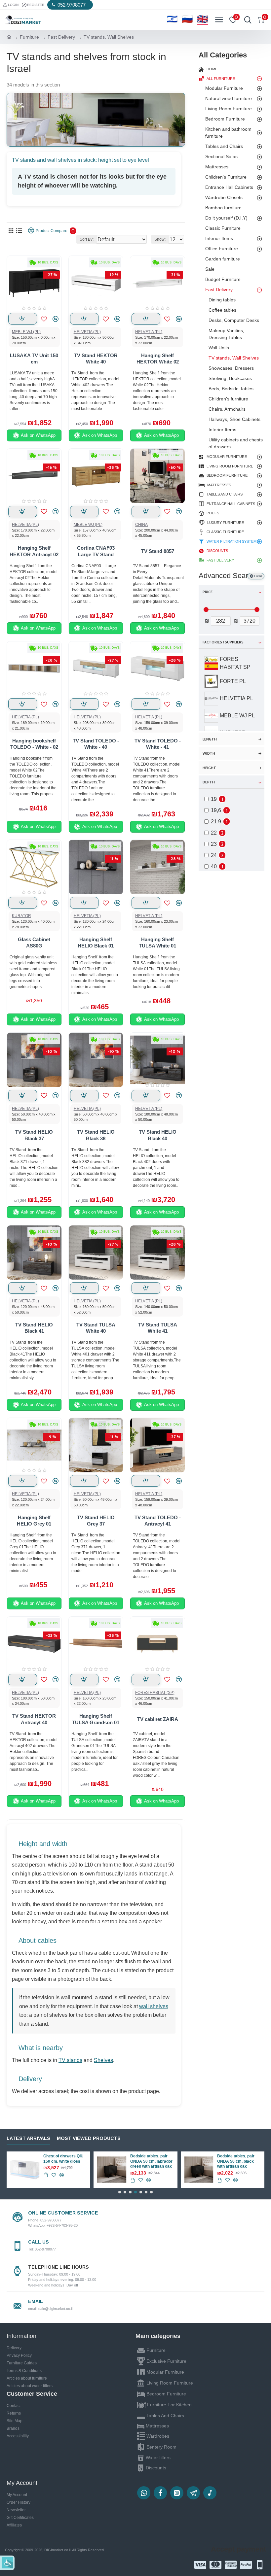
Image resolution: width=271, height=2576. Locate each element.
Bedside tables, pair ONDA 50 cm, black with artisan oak (236, 2161)
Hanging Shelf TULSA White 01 (157, 943)
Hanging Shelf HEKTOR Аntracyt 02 (34, 551)
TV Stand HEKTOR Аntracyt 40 (34, 1719)
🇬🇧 (203, 19)
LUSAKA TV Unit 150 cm (34, 359)
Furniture (29, 37)
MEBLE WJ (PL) (26, 332)
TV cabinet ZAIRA (158, 1719)
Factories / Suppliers (223, 642)
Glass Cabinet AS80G (34, 943)
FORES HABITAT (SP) (155, 1693)
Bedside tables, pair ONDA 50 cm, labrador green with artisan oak (151, 2161)
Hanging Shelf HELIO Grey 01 (34, 1521)
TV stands (70, 2060)
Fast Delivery (61, 37)
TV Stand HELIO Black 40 (158, 1135)
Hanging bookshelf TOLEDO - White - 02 (34, 744)
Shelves (103, 2060)
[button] (120, 2192)
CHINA (141, 525)
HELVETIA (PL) (87, 332)
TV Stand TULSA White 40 (96, 1328)
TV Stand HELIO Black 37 (34, 1135)
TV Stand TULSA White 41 (158, 1328)
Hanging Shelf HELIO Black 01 (96, 943)
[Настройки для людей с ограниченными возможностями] (7, 2563)
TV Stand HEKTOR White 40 (96, 359)
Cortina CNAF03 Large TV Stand (96, 551)
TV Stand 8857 (158, 551)
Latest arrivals (28, 2138)
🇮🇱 (172, 19)
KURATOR (21, 916)
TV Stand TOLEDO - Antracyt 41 (158, 1521)
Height (209, 768)
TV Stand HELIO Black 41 (34, 1328)
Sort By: (87, 239)
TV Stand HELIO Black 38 (96, 1135)
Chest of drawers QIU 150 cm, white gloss (63, 2159)
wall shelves (154, 2006)
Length (210, 739)
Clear (258, 576)
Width (209, 753)
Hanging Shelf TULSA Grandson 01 (96, 1719)
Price (208, 592)
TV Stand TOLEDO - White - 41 (158, 744)
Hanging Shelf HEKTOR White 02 (158, 359)
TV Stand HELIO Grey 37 (96, 1521)
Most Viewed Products (89, 2138)
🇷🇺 (187, 19)
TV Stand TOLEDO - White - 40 (96, 744)
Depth (209, 782)
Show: (160, 239)
